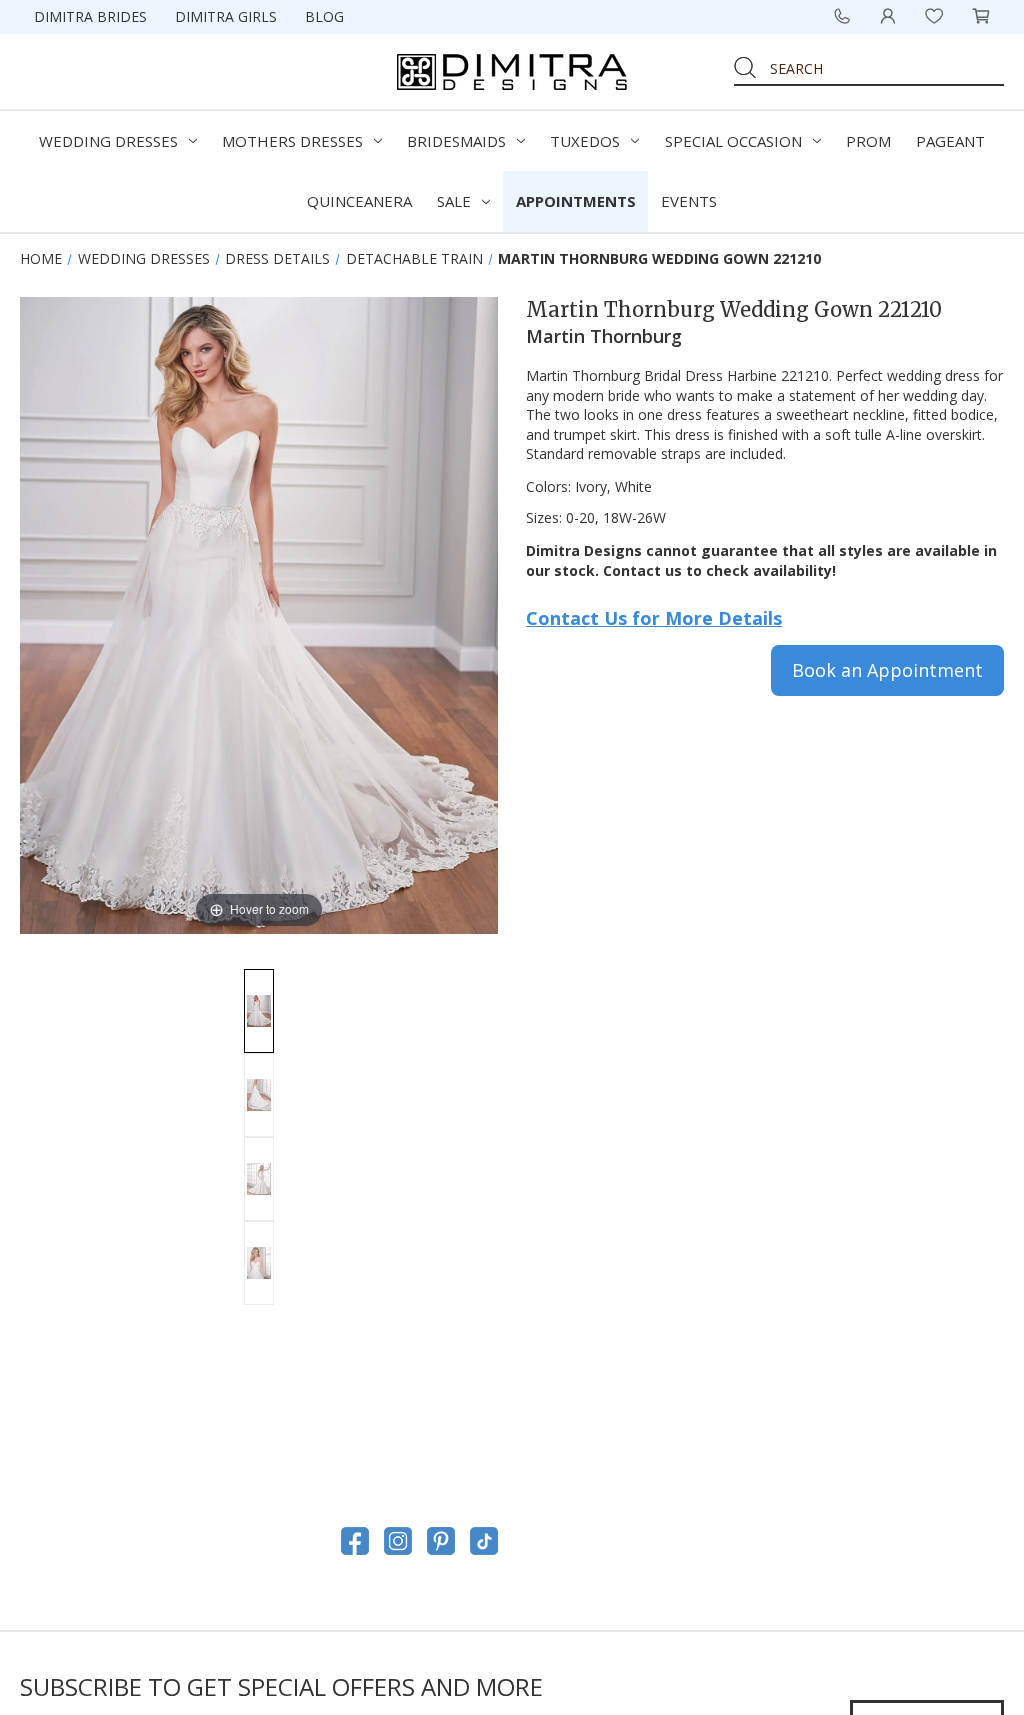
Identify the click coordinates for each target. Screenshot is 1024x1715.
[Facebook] (355, 1541)
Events (689, 201)
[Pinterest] (441, 1541)
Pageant (950, 141)
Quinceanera (359, 201)
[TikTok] (484, 1541)
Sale (454, 201)
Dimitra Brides (90, 16)
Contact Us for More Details (654, 618)
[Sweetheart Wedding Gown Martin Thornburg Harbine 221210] (259, 1179)
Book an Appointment (887, 670)
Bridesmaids (456, 141)
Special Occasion (733, 141)
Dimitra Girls (226, 16)
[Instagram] (398, 1541)
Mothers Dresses (292, 141)
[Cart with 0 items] (981, 16)
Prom (868, 141)
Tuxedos (585, 141)
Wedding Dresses (108, 141)
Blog (324, 16)
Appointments (576, 201)
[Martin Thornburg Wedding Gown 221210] (259, 1011)
